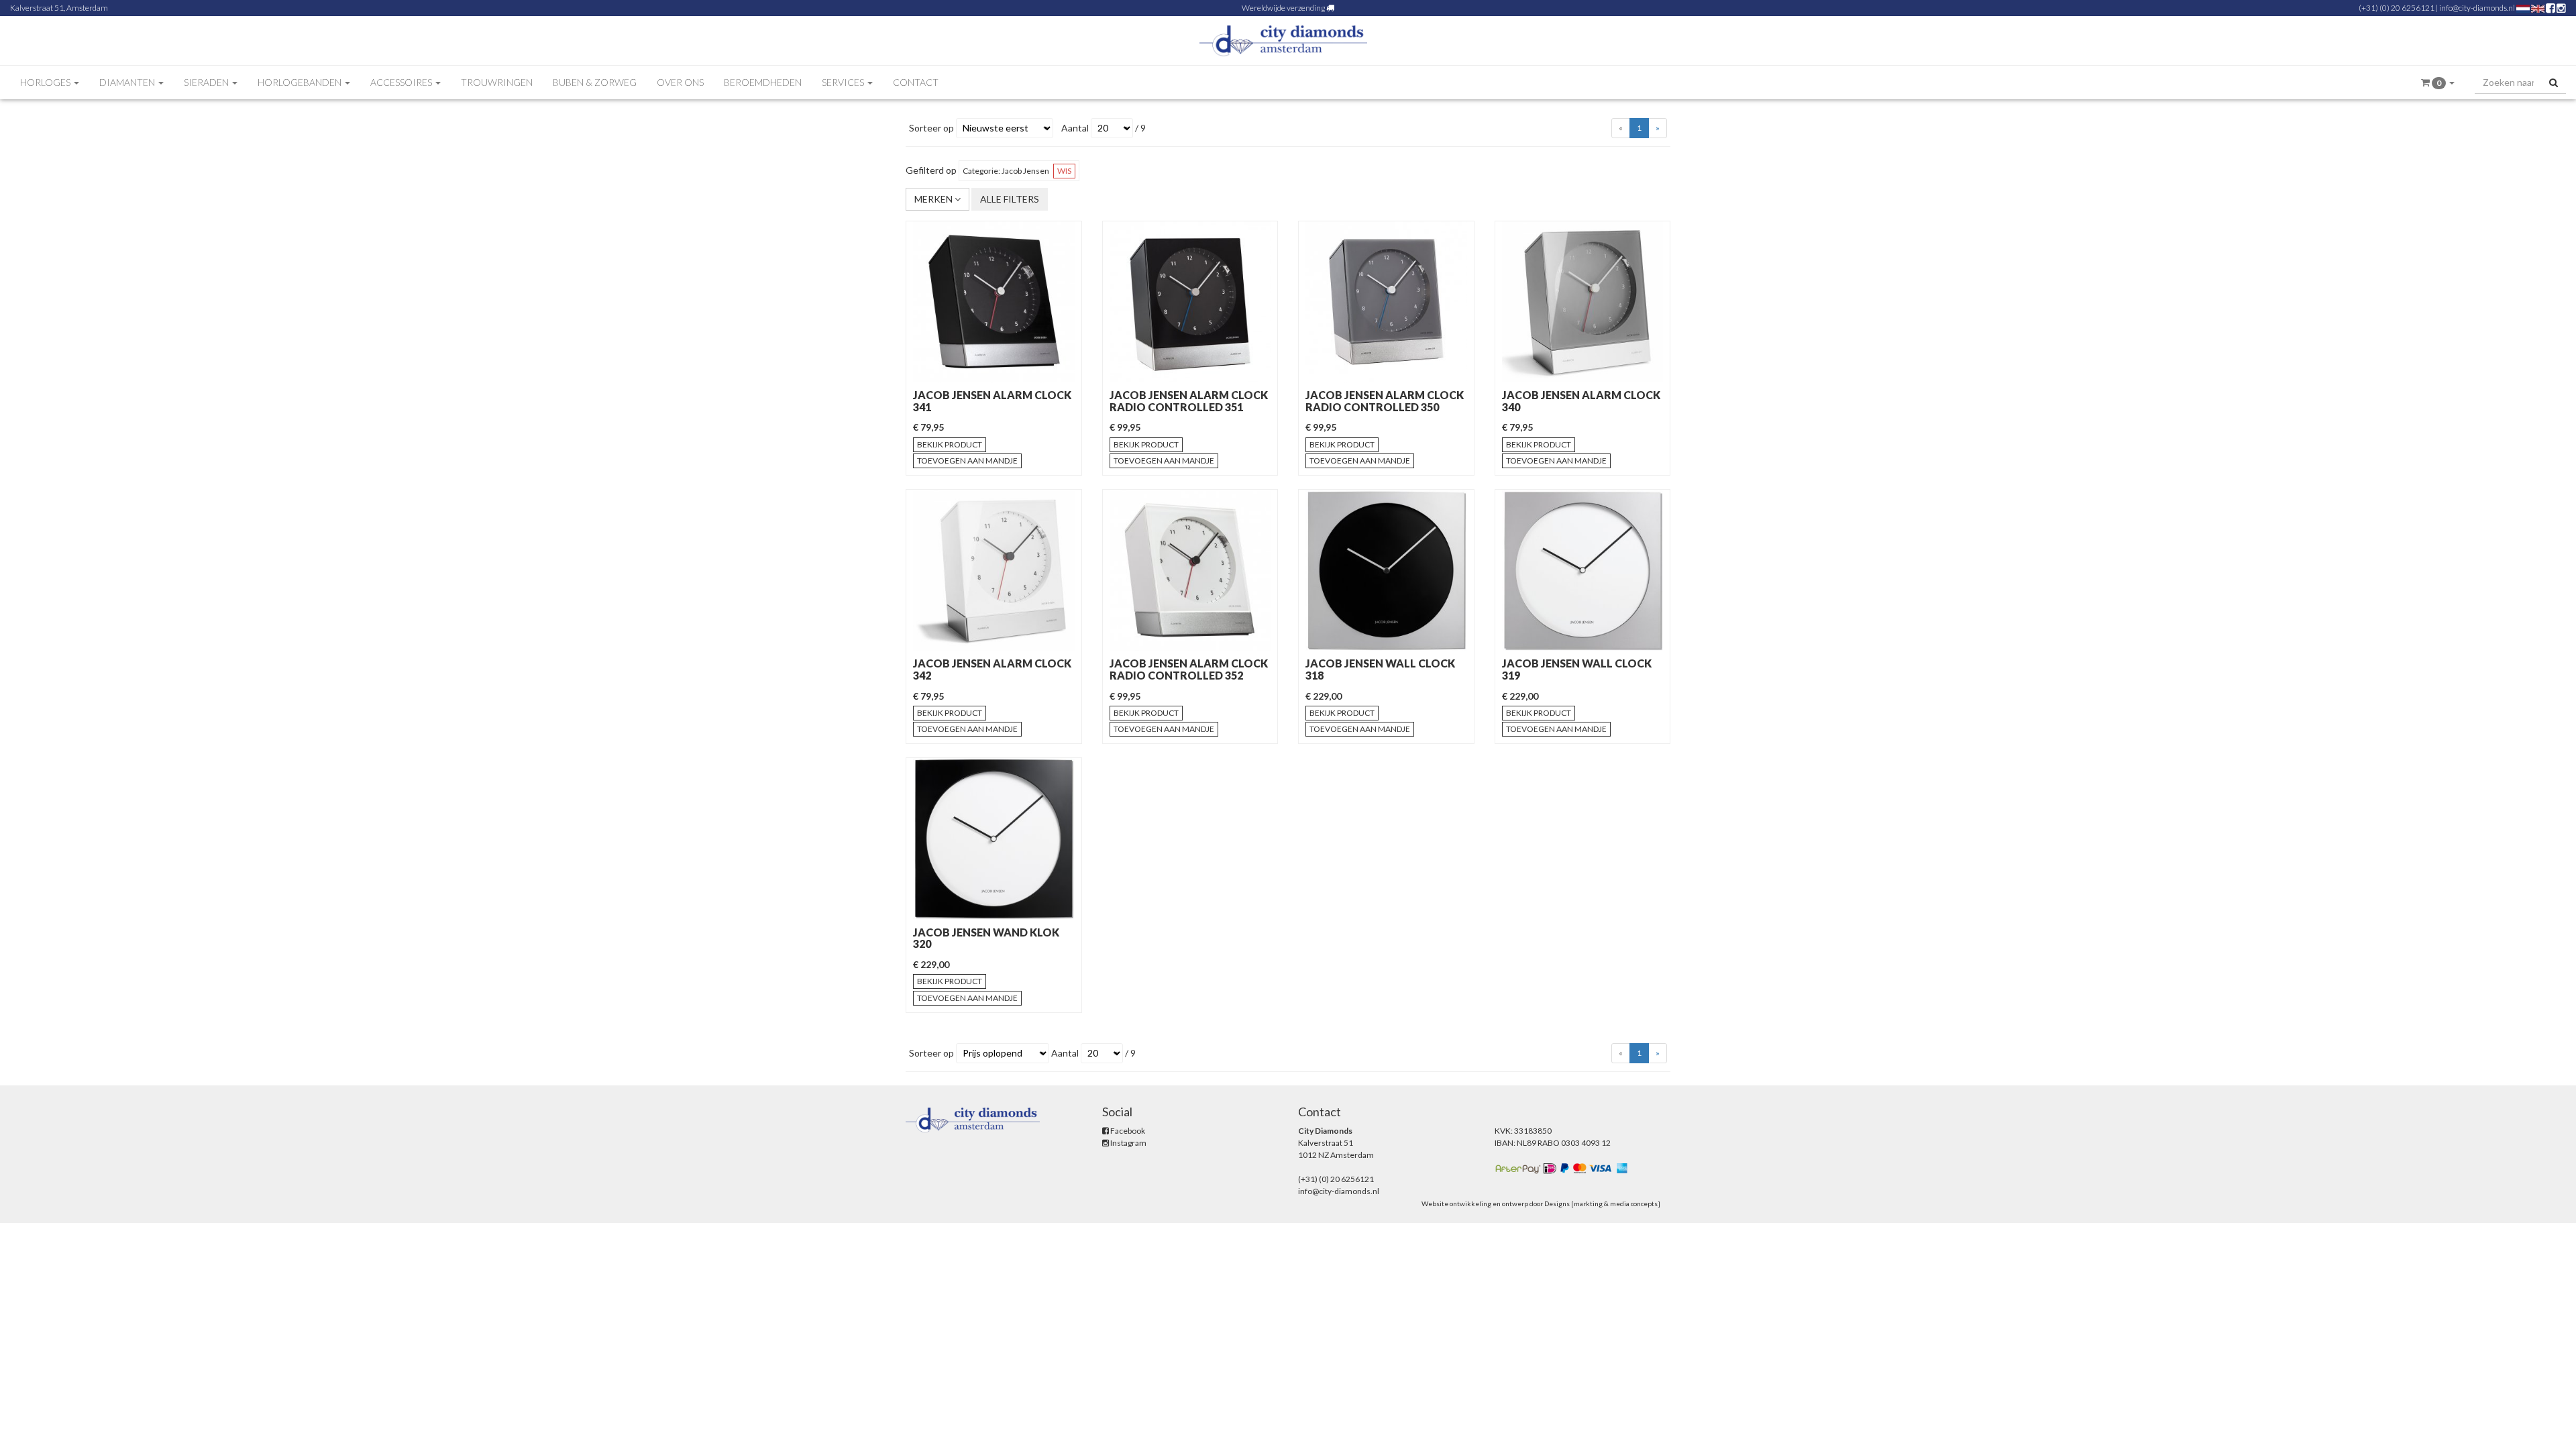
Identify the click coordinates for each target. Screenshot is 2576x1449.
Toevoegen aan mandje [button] (967, 461)
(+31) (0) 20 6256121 (2397, 8)
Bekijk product (950, 444)
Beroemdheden (763, 82)
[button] (2438, 83)
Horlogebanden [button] (301, 82)
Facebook (1127, 1131)
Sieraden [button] (207, 82)
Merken (934, 199)
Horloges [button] (46, 82)
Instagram (1128, 1143)
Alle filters (1010, 199)
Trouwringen (497, 82)
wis (1064, 171)
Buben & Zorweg (595, 82)
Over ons (680, 82)
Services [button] (844, 82)
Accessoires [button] (402, 82)
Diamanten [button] (128, 82)
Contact (916, 82)
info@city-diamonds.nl (2477, 8)
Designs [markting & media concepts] (1602, 1203)
